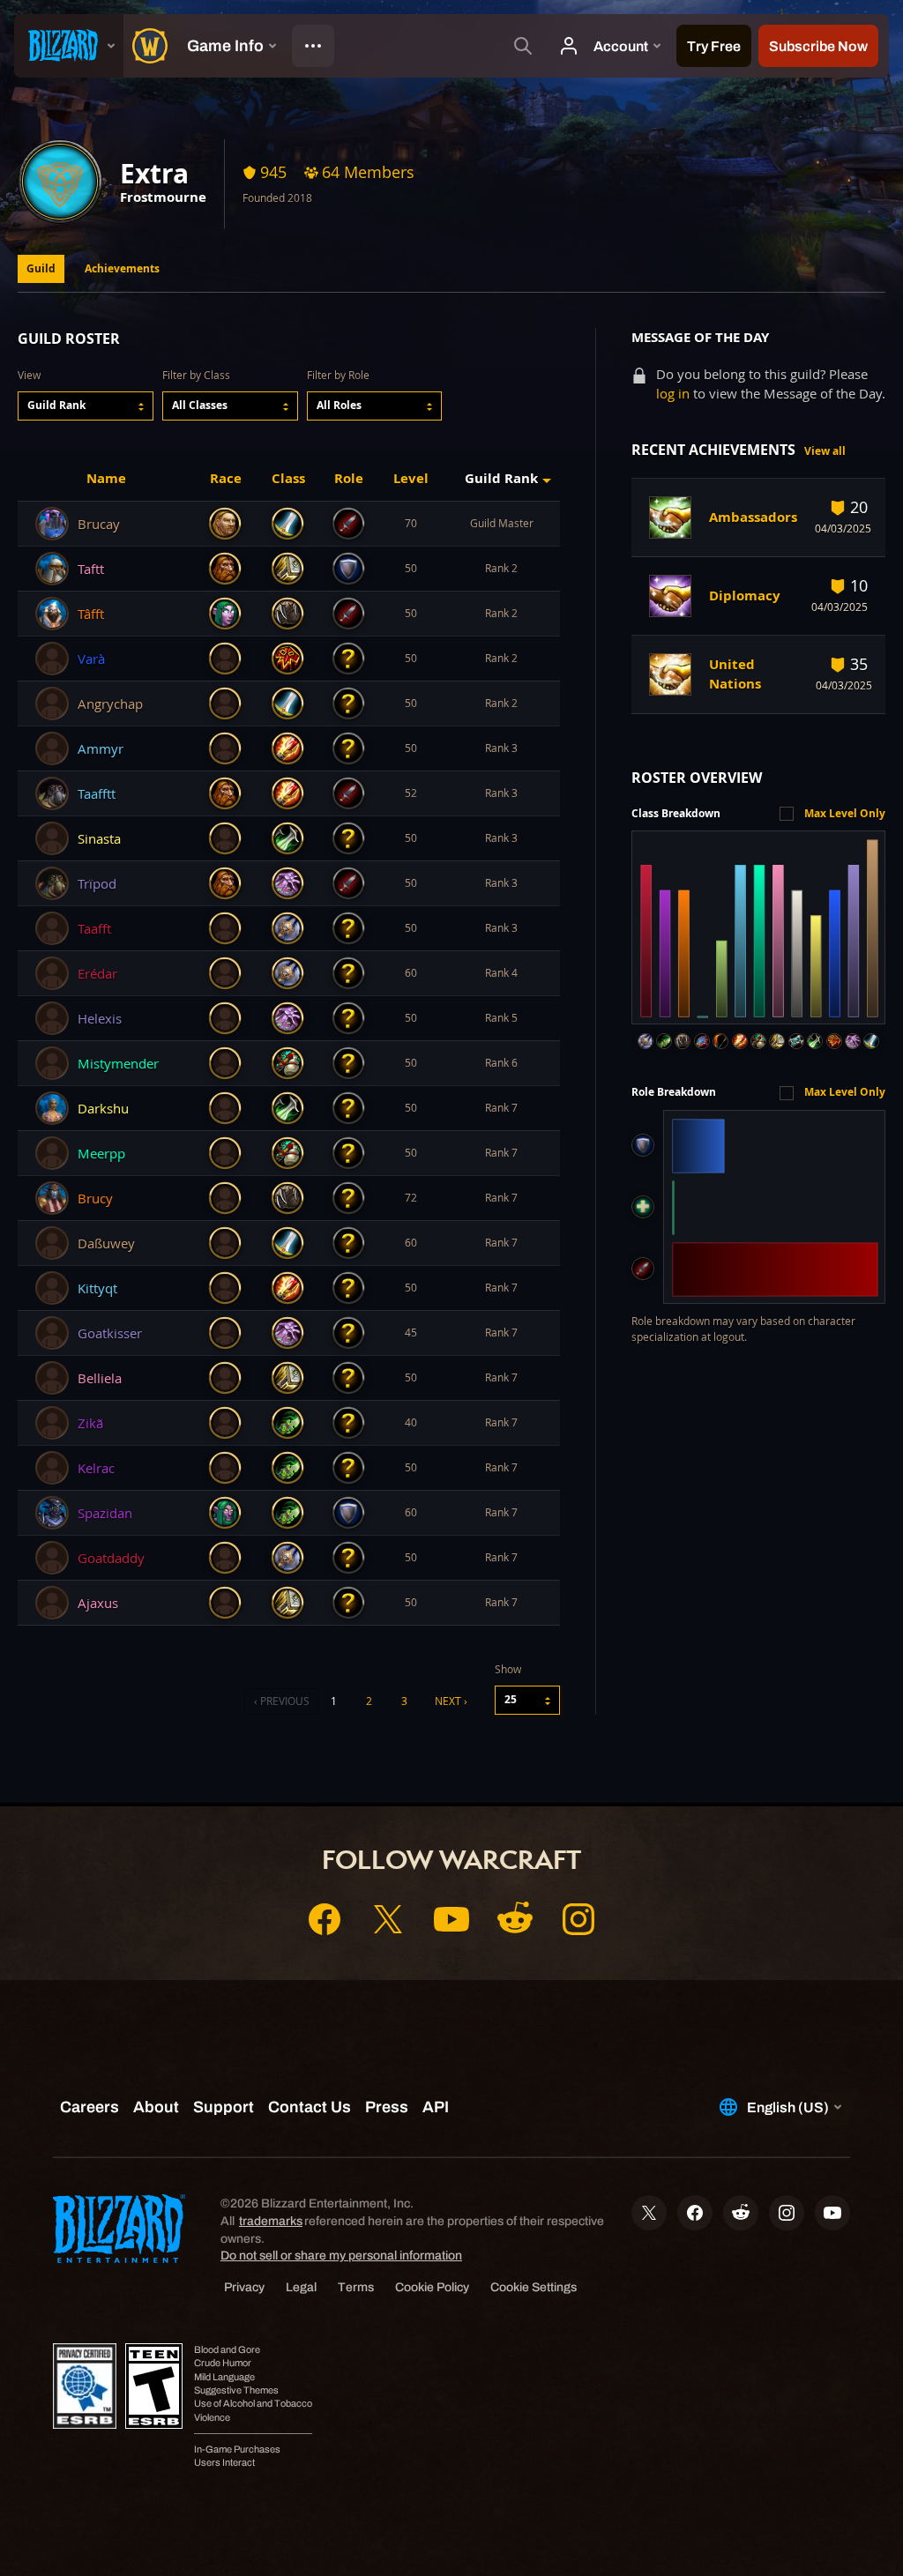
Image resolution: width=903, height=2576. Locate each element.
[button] (86, 406)
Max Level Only (845, 813)
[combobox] (86, 406)
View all (825, 451)
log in (673, 394)
